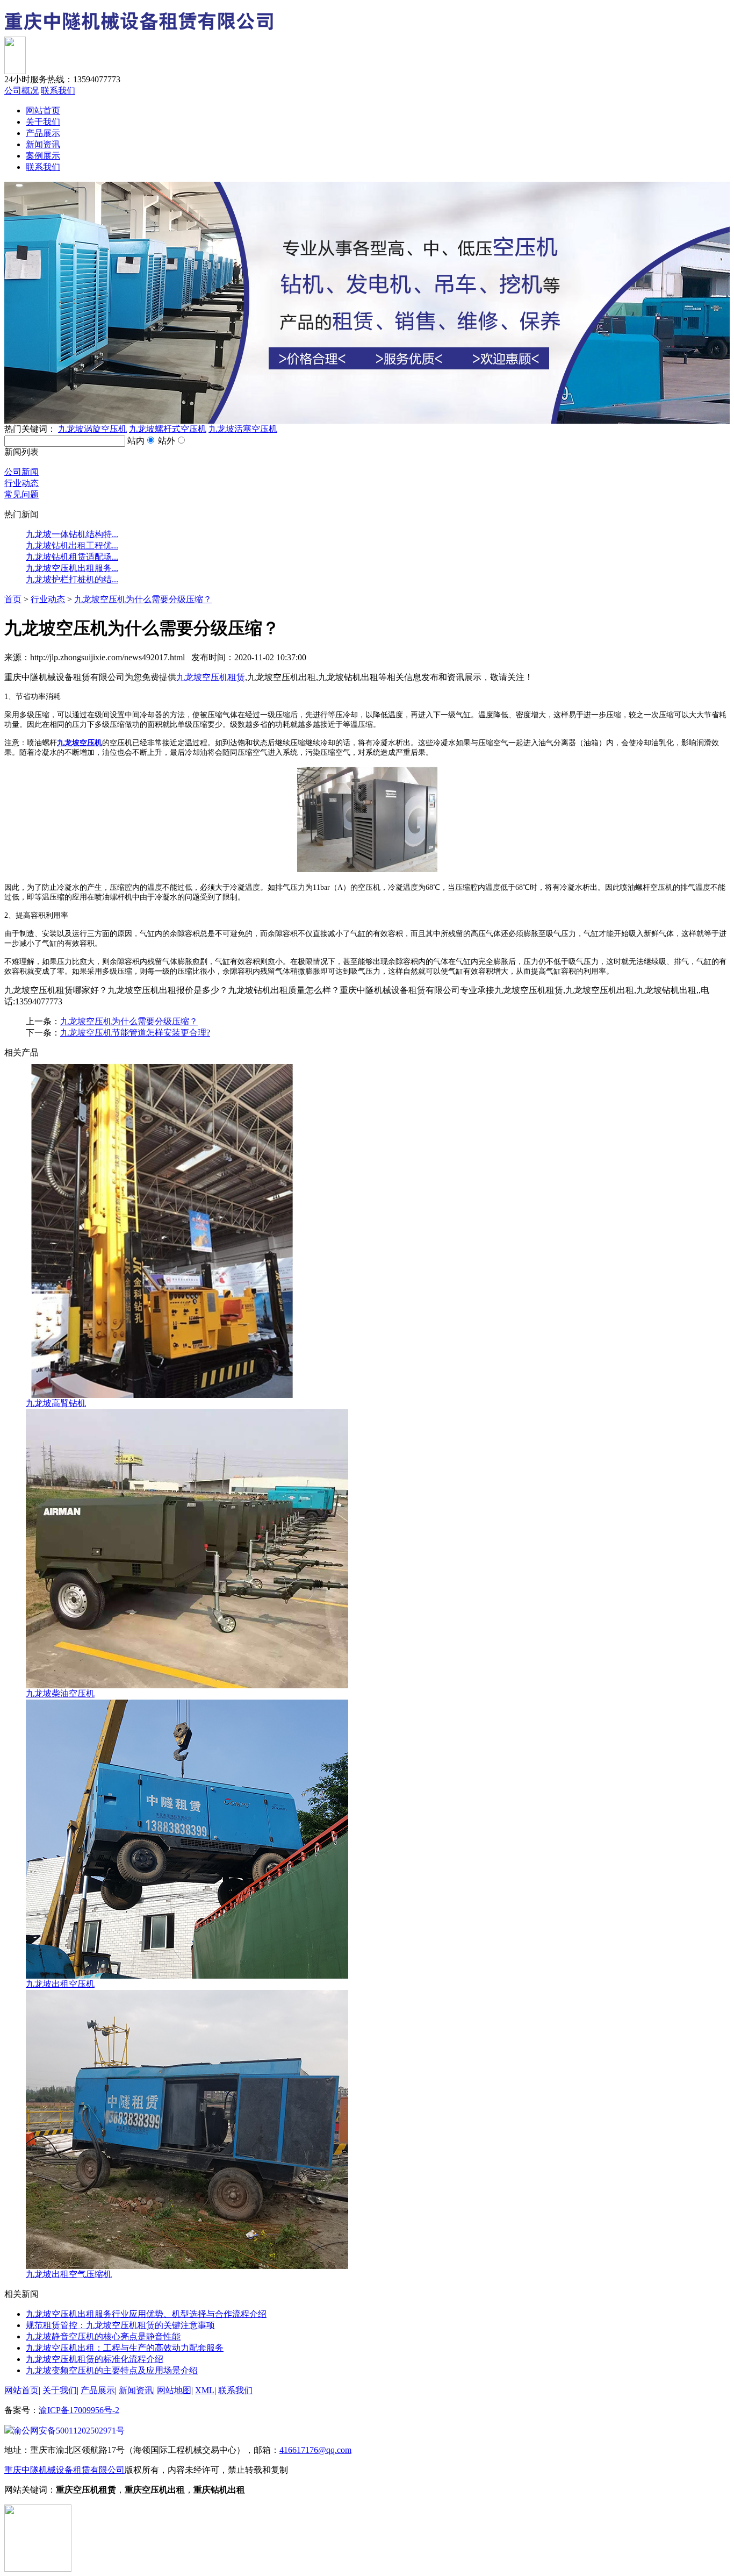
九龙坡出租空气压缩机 (69, 2274)
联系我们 (58, 91)
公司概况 (21, 91)
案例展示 (43, 156)
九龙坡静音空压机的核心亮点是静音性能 (103, 2336)
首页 (13, 599)
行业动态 (21, 483)
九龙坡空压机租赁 (211, 677)
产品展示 (43, 133)
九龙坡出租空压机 (60, 1984)
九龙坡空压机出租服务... (72, 568)
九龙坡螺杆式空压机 (168, 429)
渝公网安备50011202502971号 (69, 2431)
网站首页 (43, 110)
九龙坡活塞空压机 (243, 429)
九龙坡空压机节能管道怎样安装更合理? (135, 1033)
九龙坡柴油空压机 (60, 1693)
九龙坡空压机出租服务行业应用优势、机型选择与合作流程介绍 (146, 2314)
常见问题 (21, 494)
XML (205, 2390)
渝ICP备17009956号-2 (79, 2410)
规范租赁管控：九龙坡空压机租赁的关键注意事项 (120, 2325)
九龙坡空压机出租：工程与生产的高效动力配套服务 (125, 2348)
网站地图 (174, 2390)
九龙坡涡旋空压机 (92, 429)
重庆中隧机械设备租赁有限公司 (64, 2470)
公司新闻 (21, 472)
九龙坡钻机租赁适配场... (72, 557)
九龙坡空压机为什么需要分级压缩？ (143, 599)
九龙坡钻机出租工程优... (72, 545)
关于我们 (43, 122)
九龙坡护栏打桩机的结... (72, 579)
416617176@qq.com (315, 2450)
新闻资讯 (43, 144)
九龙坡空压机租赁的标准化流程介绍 (95, 2359)
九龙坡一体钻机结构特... (72, 534)
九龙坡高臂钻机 (56, 1403)
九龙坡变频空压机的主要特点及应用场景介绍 (112, 2370)
